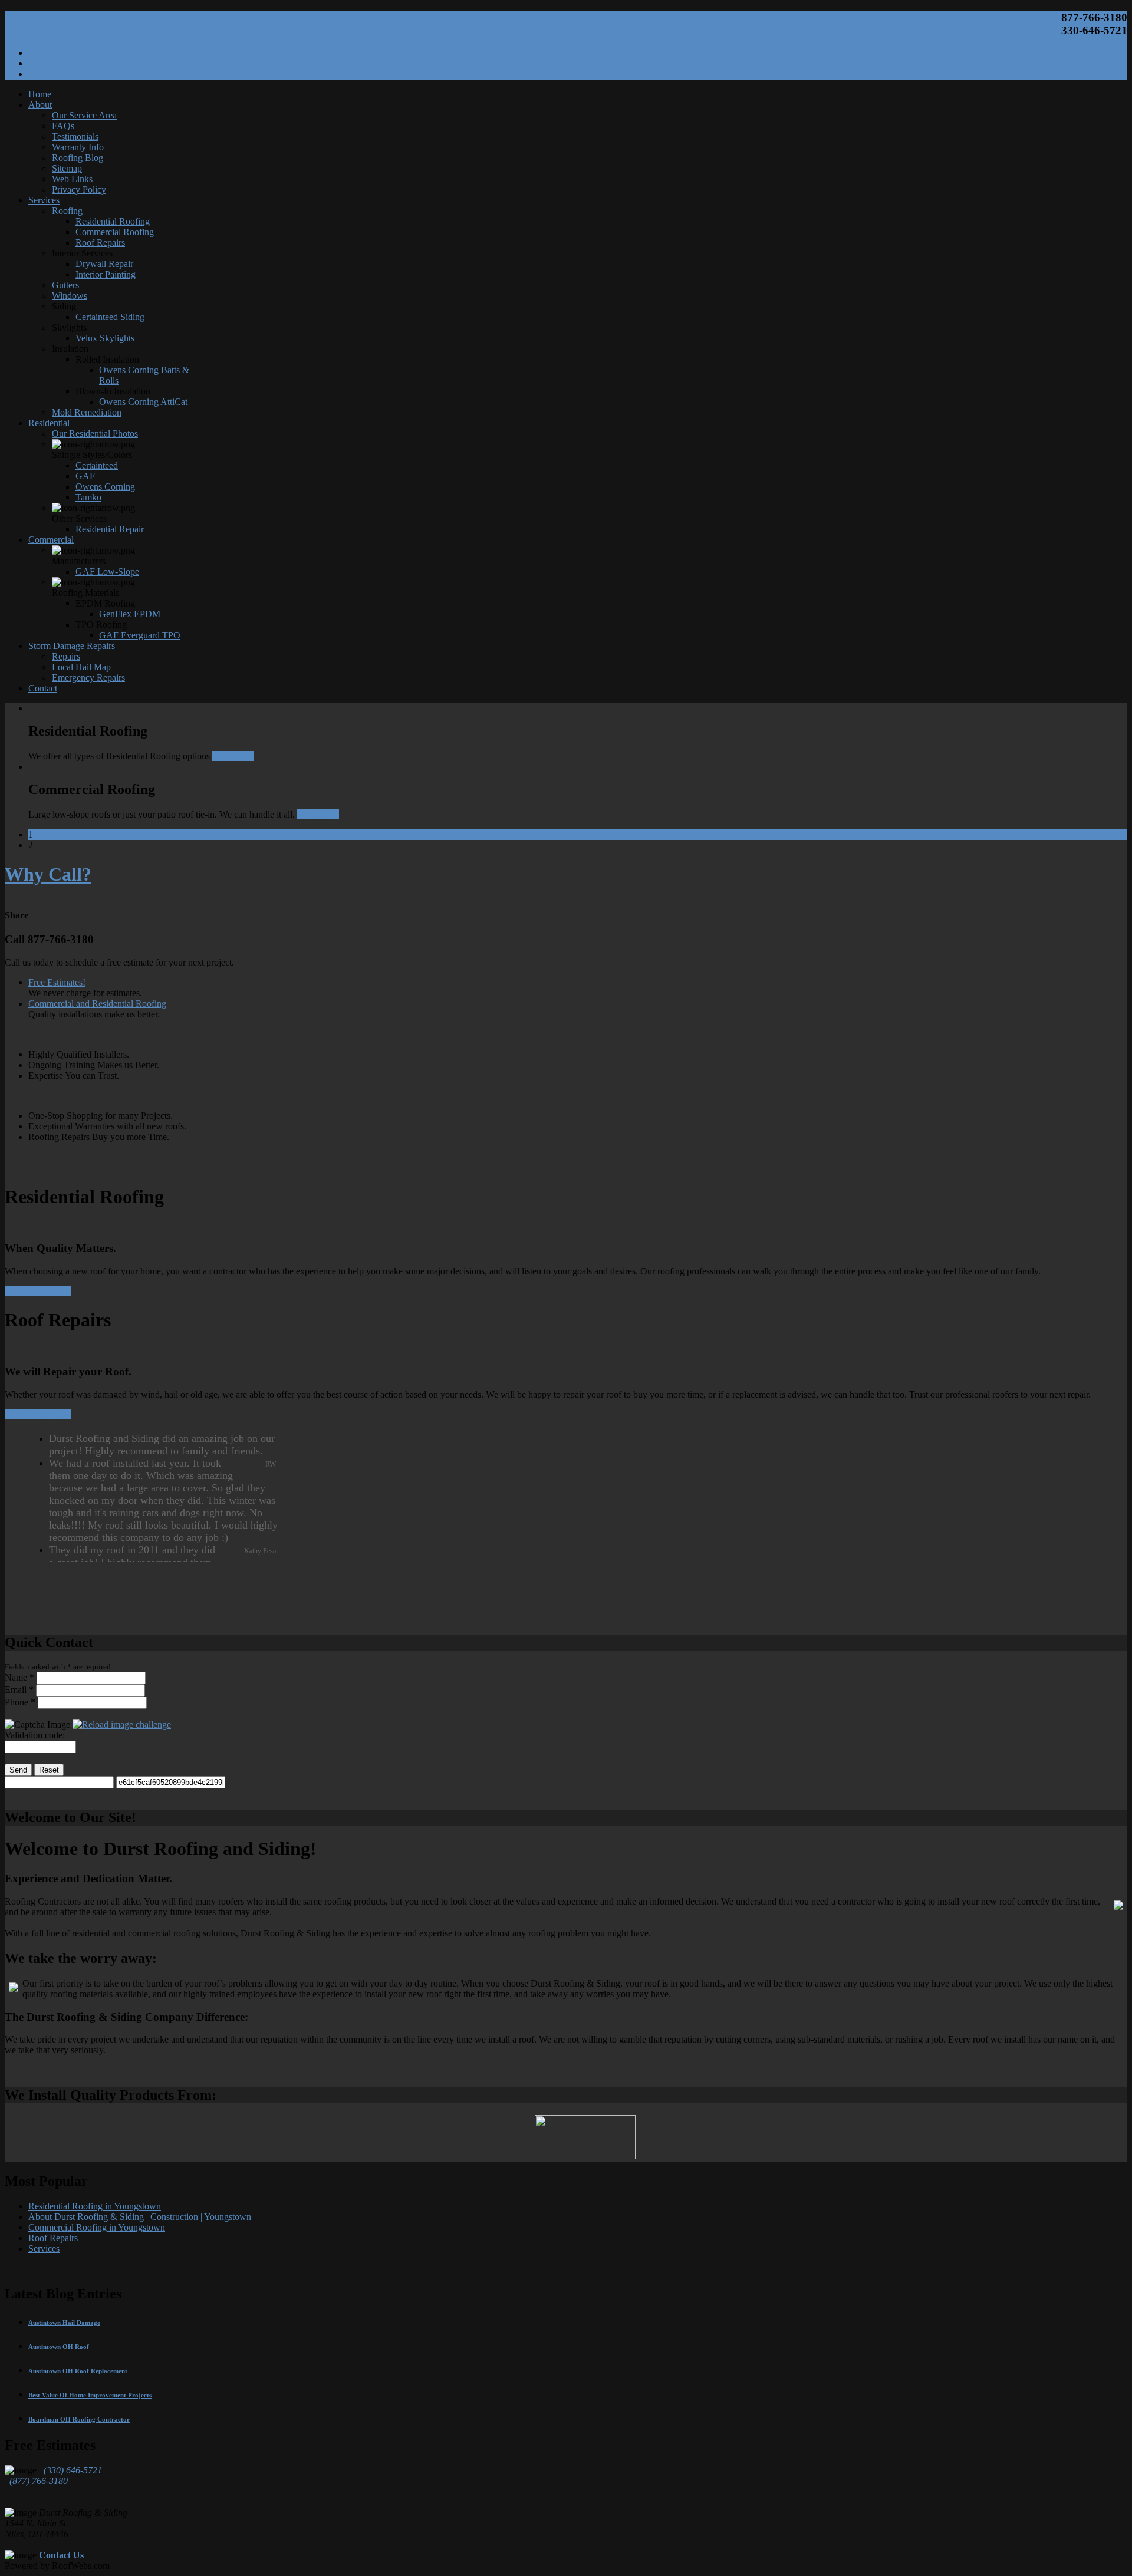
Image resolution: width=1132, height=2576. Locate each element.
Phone (20, 1702)
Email (19, 1690)
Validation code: (35, 1735)
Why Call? (48, 874)
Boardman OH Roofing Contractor (79, 2419)
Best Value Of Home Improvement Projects (90, 2395)
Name (19, 1677)
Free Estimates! (57, 982)
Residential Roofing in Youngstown (95, 2206)
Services (44, 2249)
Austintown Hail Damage (64, 2323)
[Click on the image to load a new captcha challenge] (122, 1725)
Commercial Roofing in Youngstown (97, 2227)
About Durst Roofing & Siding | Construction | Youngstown (140, 2217)
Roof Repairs (53, 2238)
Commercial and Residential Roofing (97, 1004)
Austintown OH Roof (59, 2347)
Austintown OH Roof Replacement (78, 2371)
